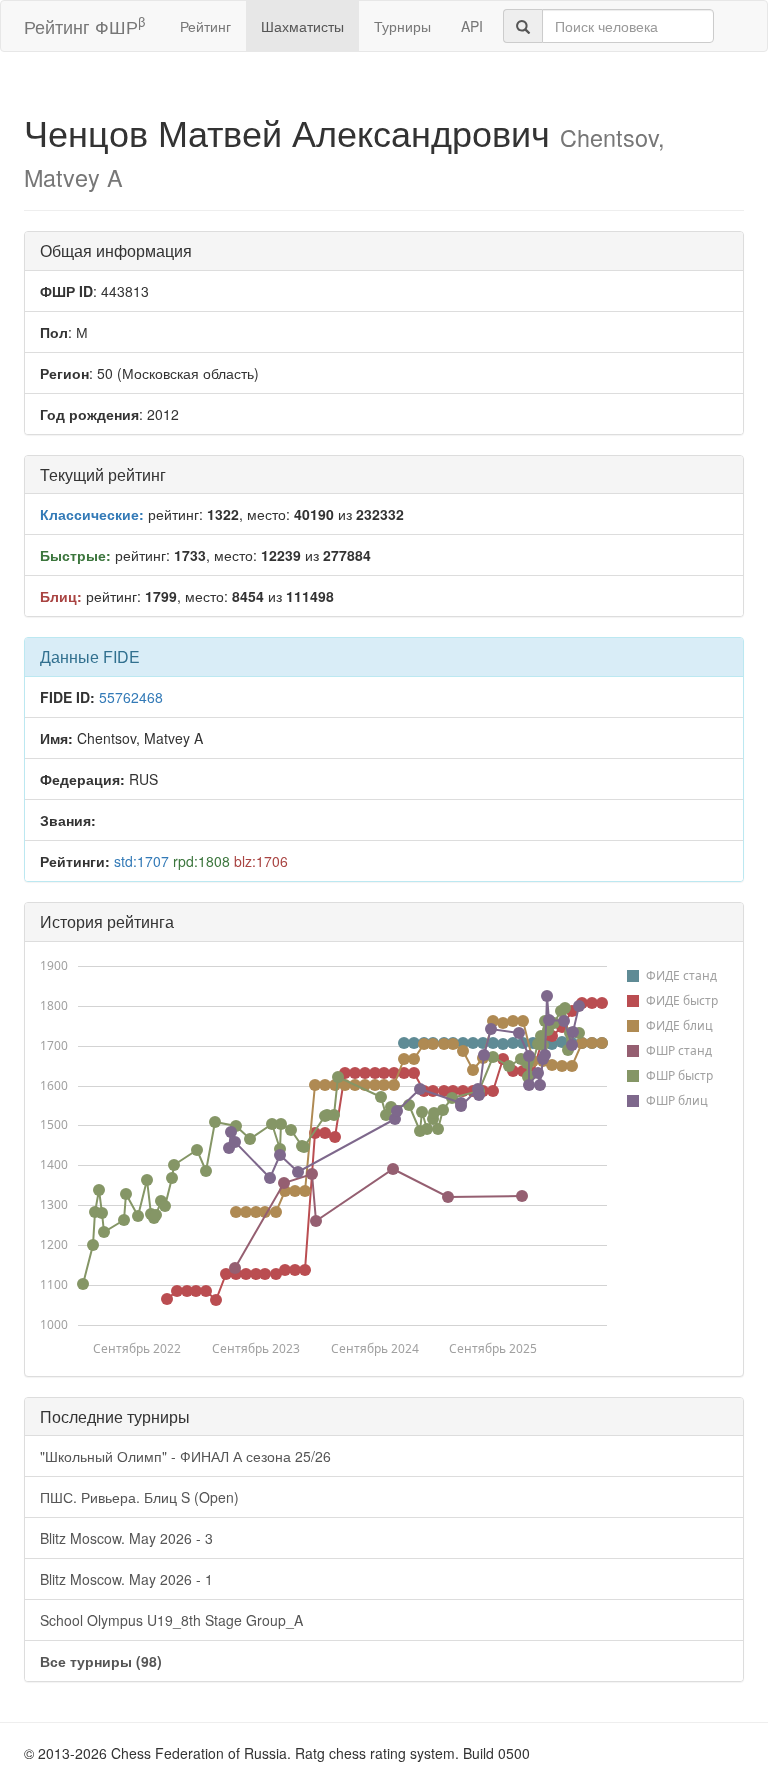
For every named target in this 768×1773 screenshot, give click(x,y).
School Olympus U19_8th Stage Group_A (171, 1620)
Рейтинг (205, 26)
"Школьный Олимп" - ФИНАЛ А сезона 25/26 (185, 1456)
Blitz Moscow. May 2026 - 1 (126, 1579)
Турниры (402, 26)
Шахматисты (302, 26)
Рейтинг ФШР (84, 25)
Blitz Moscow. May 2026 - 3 (126, 1538)
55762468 (131, 697)
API (472, 26)
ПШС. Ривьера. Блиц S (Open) (139, 1497)
